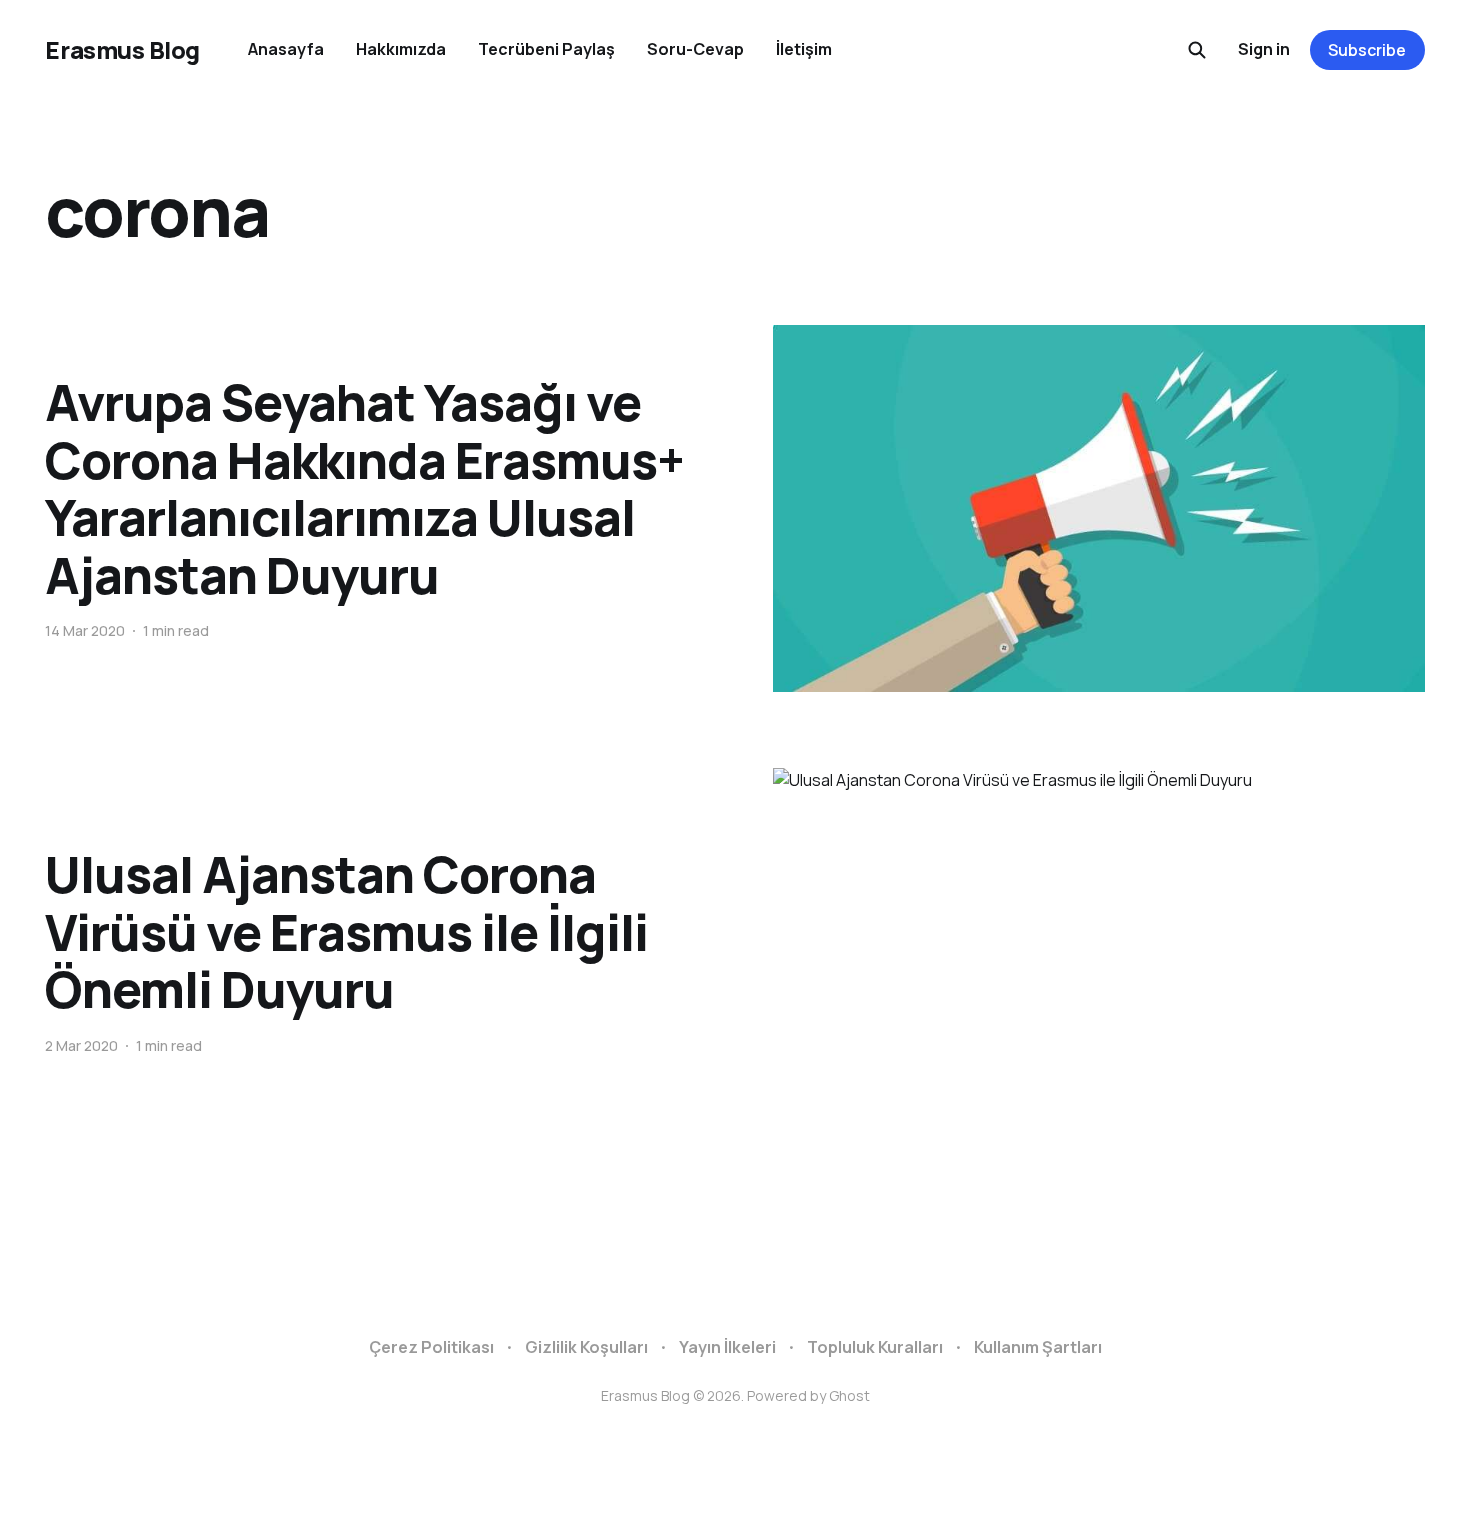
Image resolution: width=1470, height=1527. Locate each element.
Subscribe (1367, 50)
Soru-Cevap (695, 49)
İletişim (804, 49)
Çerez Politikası (431, 1347)
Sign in (1264, 49)
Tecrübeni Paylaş (546, 49)
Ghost (849, 1395)
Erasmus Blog (122, 50)
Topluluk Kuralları (875, 1347)
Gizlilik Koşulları (586, 1347)
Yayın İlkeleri (727, 1347)
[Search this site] (1197, 50)
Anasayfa (286, 49)
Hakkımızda (401, 49)
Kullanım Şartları (1038, 1347)
